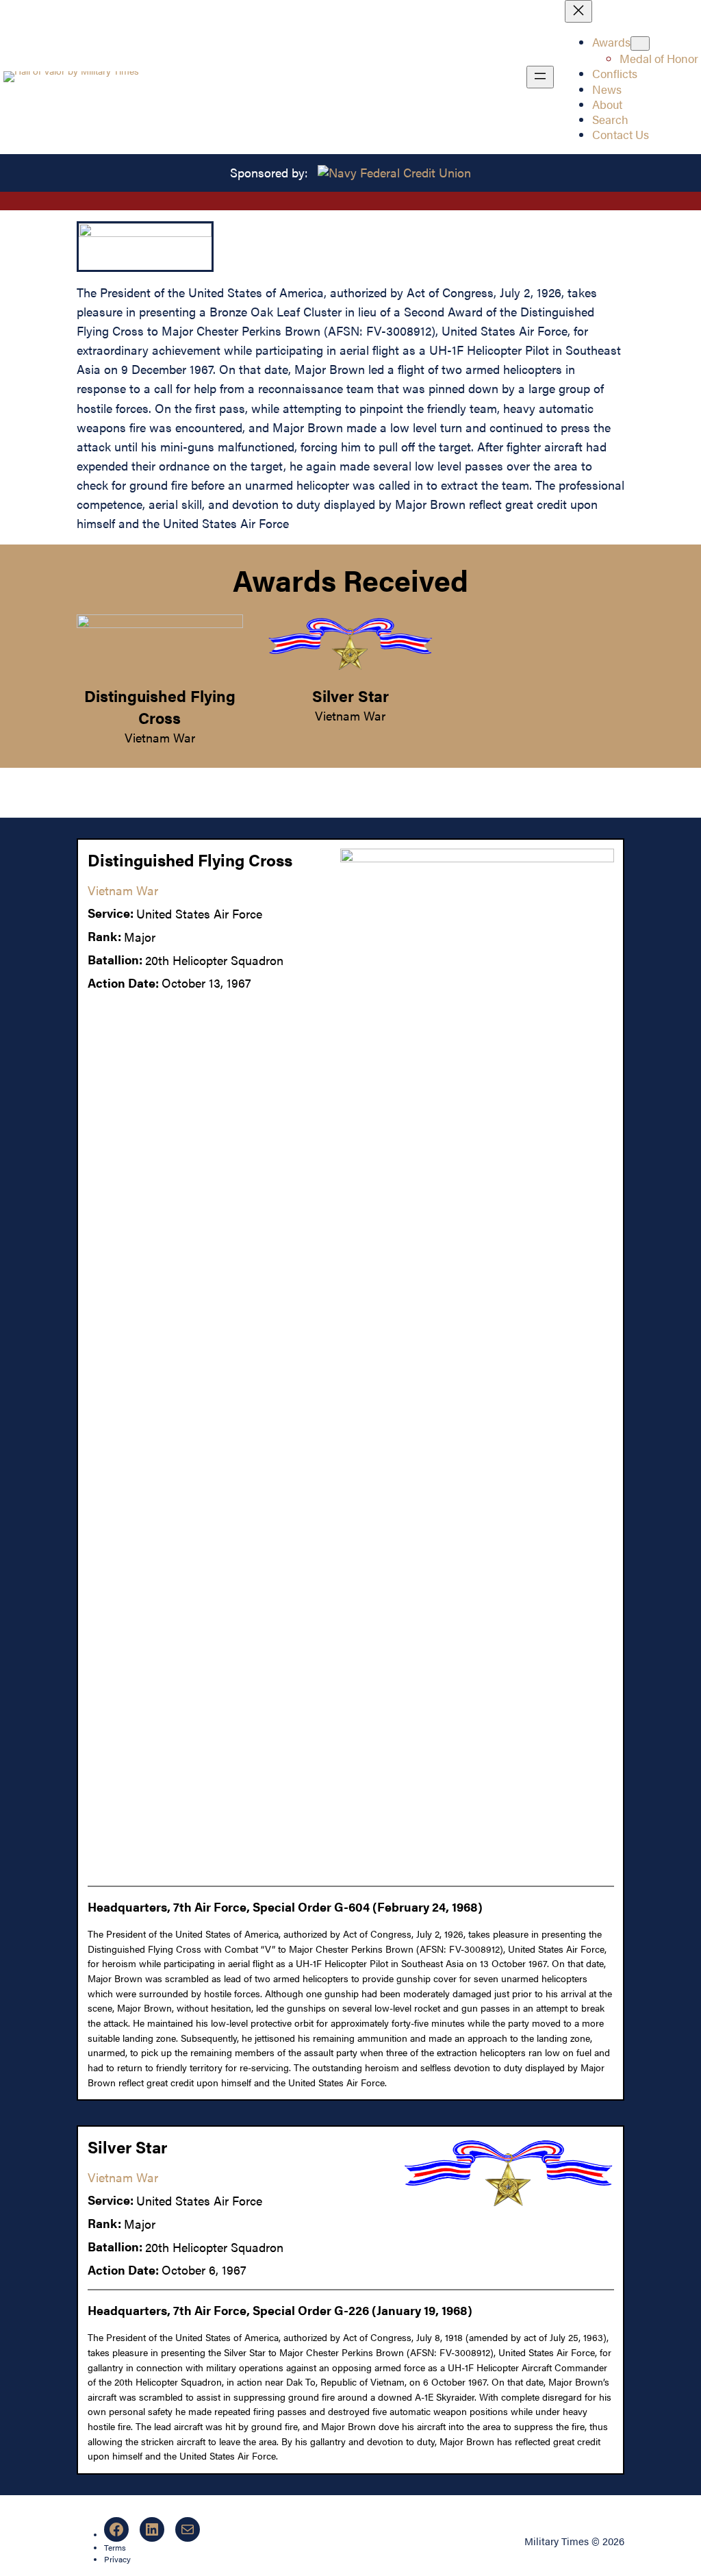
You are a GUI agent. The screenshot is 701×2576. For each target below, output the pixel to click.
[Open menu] (540, 77)
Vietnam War (160, 737)
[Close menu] (578, 11)
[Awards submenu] (640, 43)
